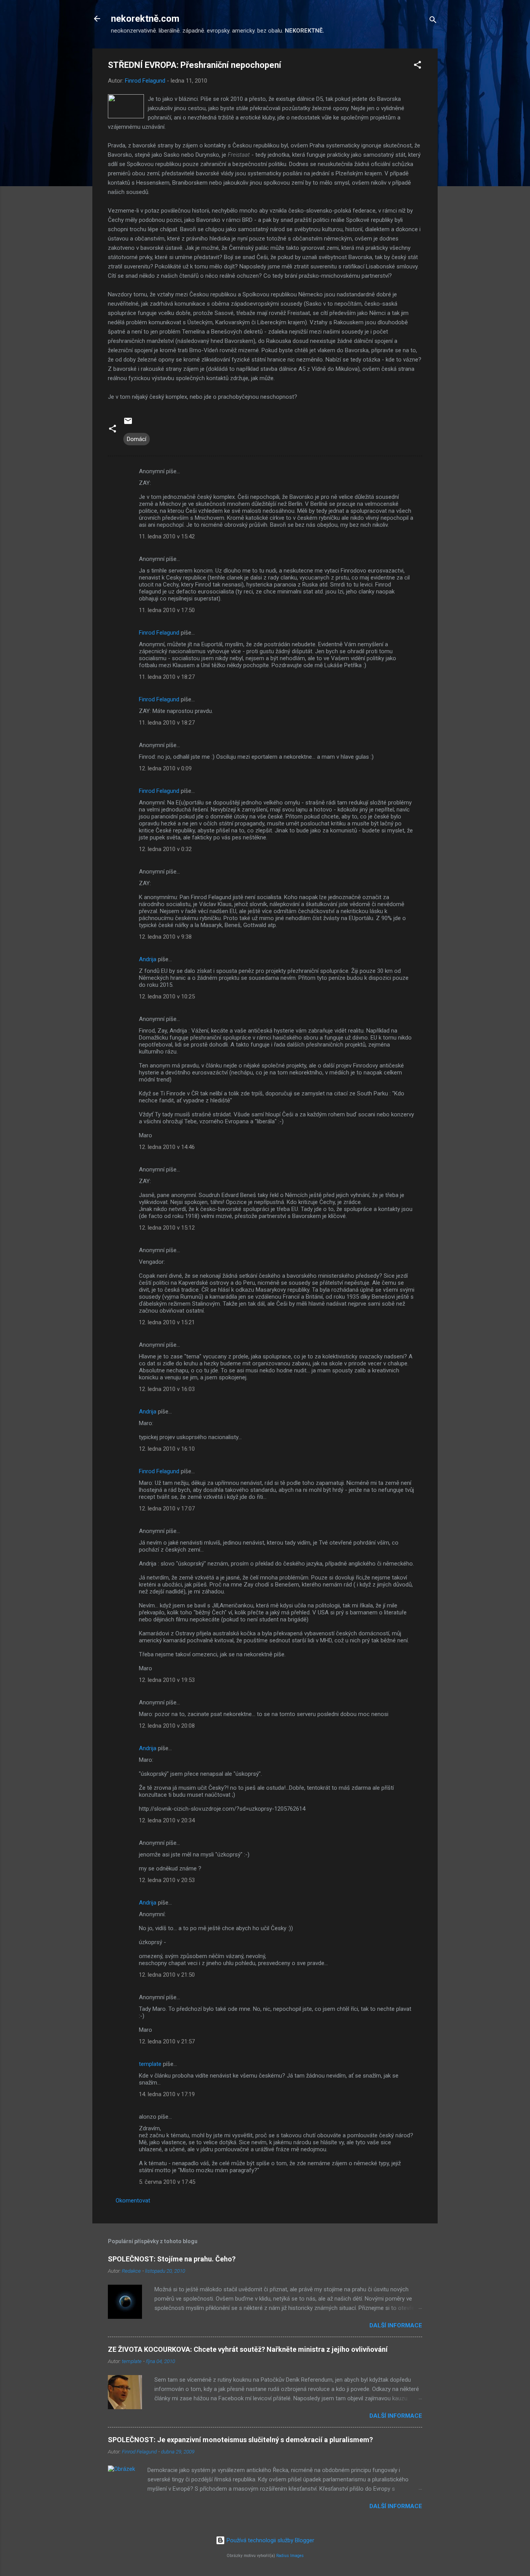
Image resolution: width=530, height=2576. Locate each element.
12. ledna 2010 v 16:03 (167, 1389)
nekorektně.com (145, 19)
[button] (417, 66)
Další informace (396, 2325)
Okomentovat (133, 2201)
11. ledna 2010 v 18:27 (167, 677)
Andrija (148, 959)
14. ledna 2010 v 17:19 (167, 2094)
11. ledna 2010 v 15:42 (167, 536)
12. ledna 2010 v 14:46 (167, 1147)
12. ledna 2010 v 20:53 (167, 1880)
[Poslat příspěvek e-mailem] (128, 424)
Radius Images (290, 2556)
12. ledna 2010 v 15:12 (167, 1228)
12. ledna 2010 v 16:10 (167, 1449)
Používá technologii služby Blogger (270, 2540)
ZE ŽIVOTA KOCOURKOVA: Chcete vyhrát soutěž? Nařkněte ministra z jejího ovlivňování (248, 2349)
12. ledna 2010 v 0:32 (165, 849)
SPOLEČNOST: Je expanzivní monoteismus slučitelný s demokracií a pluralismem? (240, 2440)
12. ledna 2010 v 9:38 (165, 937)
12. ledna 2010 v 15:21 (167, 1322)
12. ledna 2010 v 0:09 (165, 768)
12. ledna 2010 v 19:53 (167, 1680)
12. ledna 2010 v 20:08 (167, 1726)
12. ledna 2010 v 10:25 (167, 996)
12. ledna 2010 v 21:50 (167, 1975)
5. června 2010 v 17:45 (167, 2182)
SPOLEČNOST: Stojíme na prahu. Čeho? (172, 2259)
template (150, 2064)
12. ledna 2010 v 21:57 (167, 2041)
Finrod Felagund (159, 633)
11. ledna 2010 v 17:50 (167, 610)
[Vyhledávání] (433, 21)
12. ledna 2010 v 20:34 (167, 1820)
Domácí (137, 439)
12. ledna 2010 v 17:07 (167, 1509)
